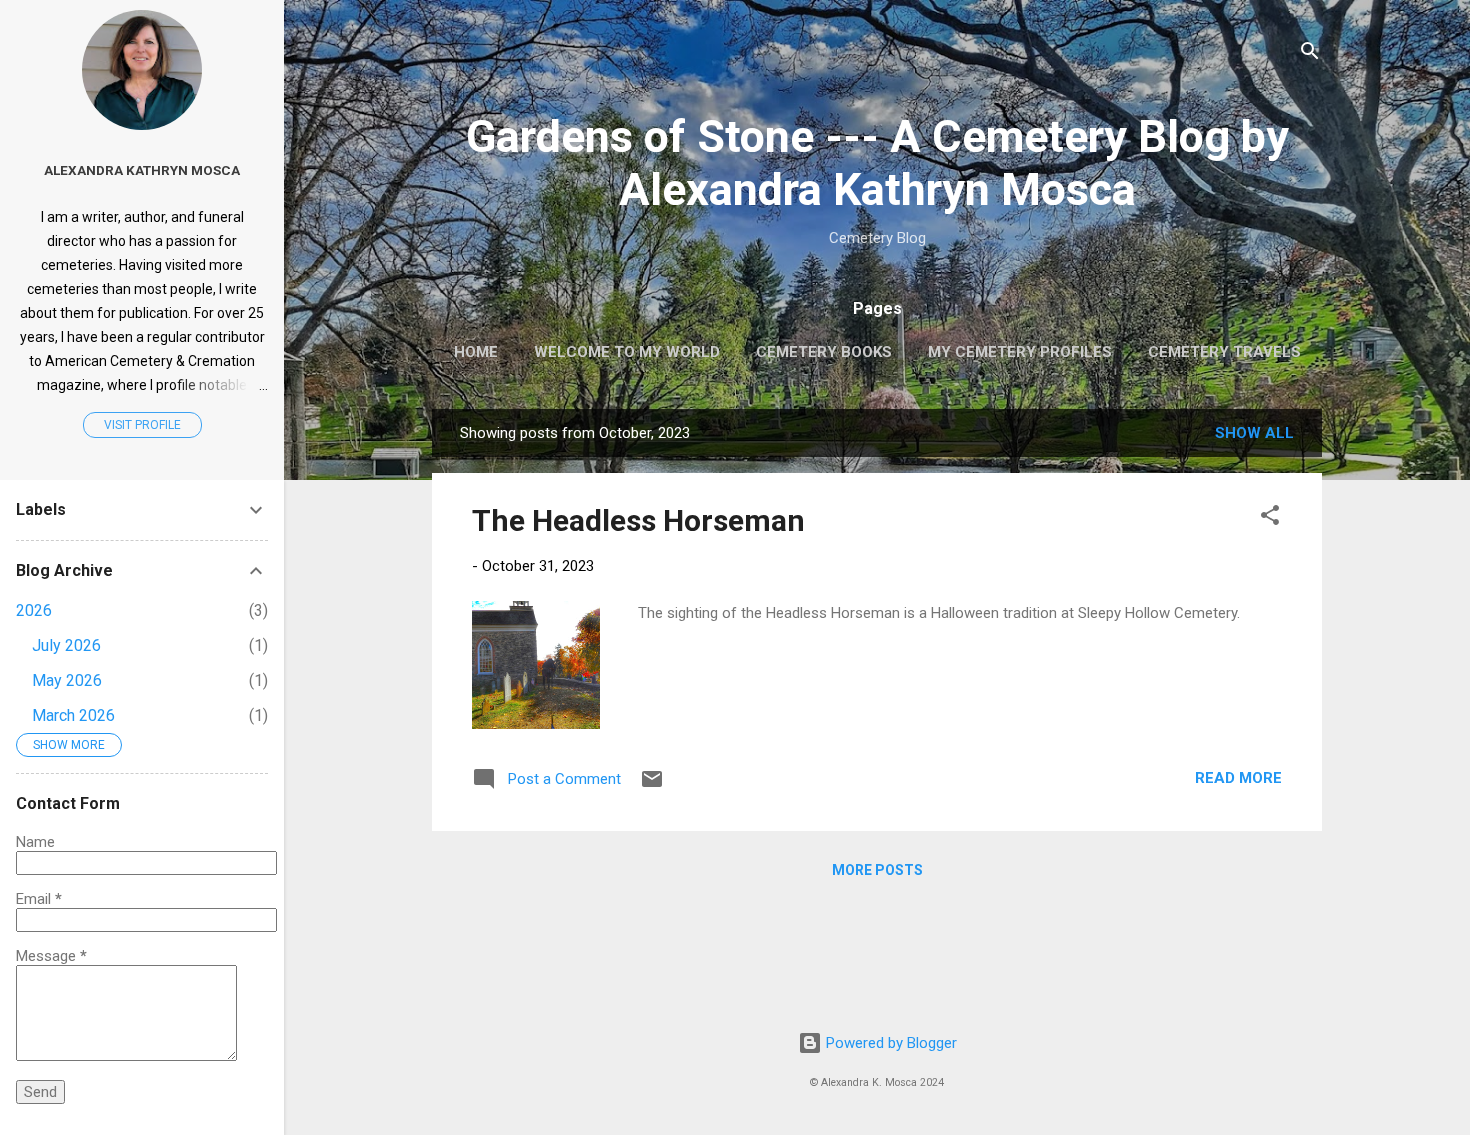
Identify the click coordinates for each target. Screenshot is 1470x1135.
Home (476, 352)
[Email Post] (652, 786)
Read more (1238, 778)
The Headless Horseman (638, 520)
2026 (34, 610)
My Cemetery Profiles (1020, 352)
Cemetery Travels (1224, 352)
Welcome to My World (627, 352)
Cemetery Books (824, 352)
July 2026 (66, 645)
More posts (877, 870)
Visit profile (142, 425)
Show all (1254, 433)
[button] (1270, 518)
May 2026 (67, 680)
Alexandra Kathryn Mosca (142, 170)
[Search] (1310, 54)
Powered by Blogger (889, 1043)
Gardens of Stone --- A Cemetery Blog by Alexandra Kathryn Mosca (877, 163)
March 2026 (73, 715)
